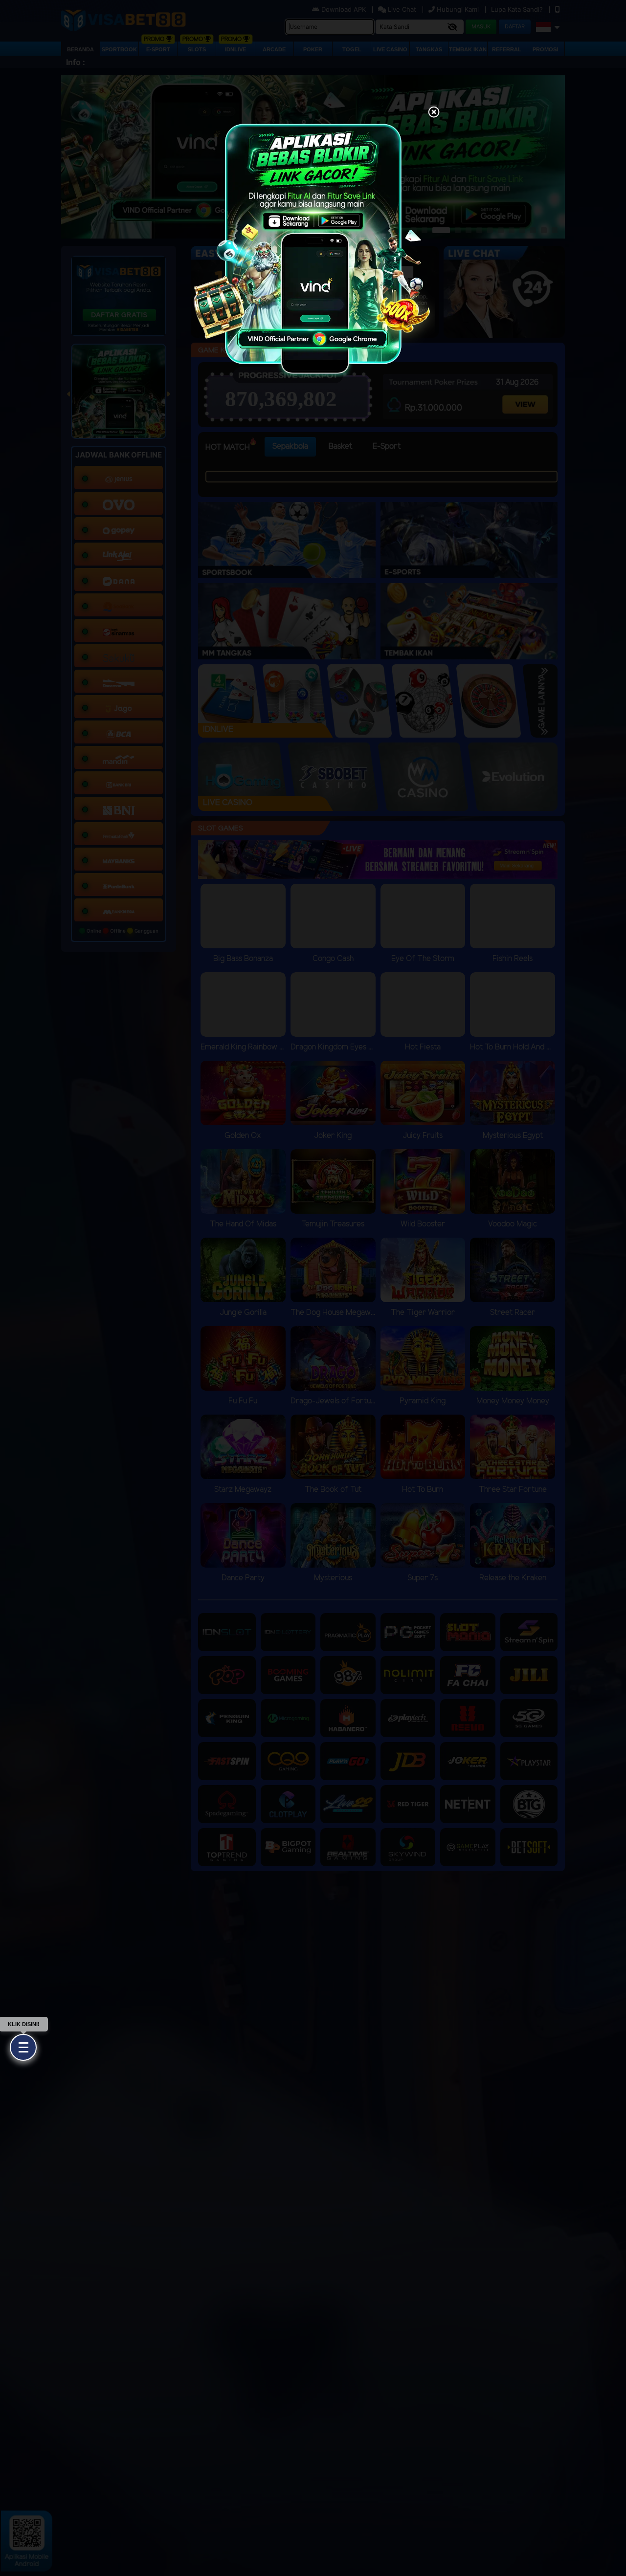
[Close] (434, 113)
